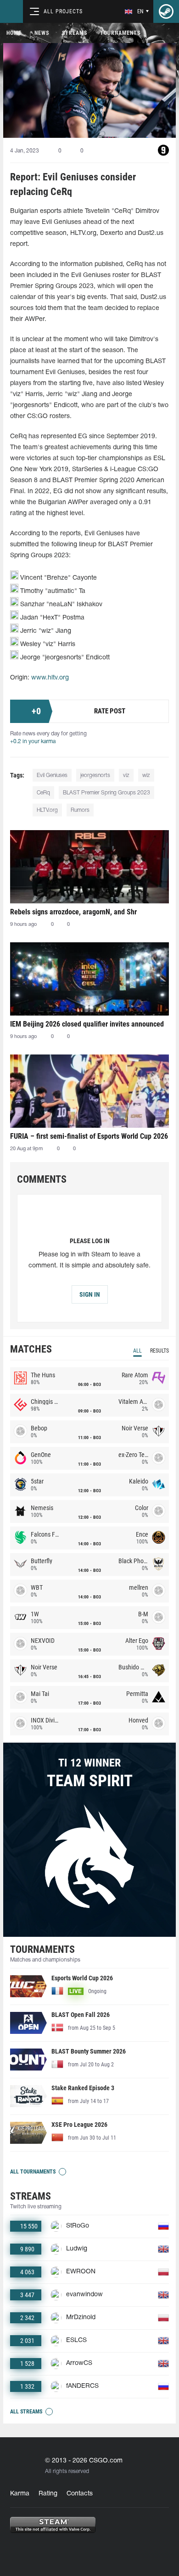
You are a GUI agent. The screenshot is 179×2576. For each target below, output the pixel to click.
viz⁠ (126, 775)
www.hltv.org (50, 678)
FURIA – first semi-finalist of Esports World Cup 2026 (89, 1136)
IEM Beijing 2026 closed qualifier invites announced (87, 1024)
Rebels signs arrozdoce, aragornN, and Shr (73, 912)
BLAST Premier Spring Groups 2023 (106, 793)
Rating (48, 2494)
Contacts (80, 2494)
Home (14, 33)
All (137, 1351)
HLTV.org (47, 810)
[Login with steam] (166, 11)
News (42, 33)
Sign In (90, 1294)
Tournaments (120, 33)
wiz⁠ (146, 775)
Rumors (80, 810)
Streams (75, 33)
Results (159, 1351)
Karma (20, 2494)
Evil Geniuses (52, 775)
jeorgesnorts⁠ (95, 775)
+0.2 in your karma (33, 742)
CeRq (43, 793)
